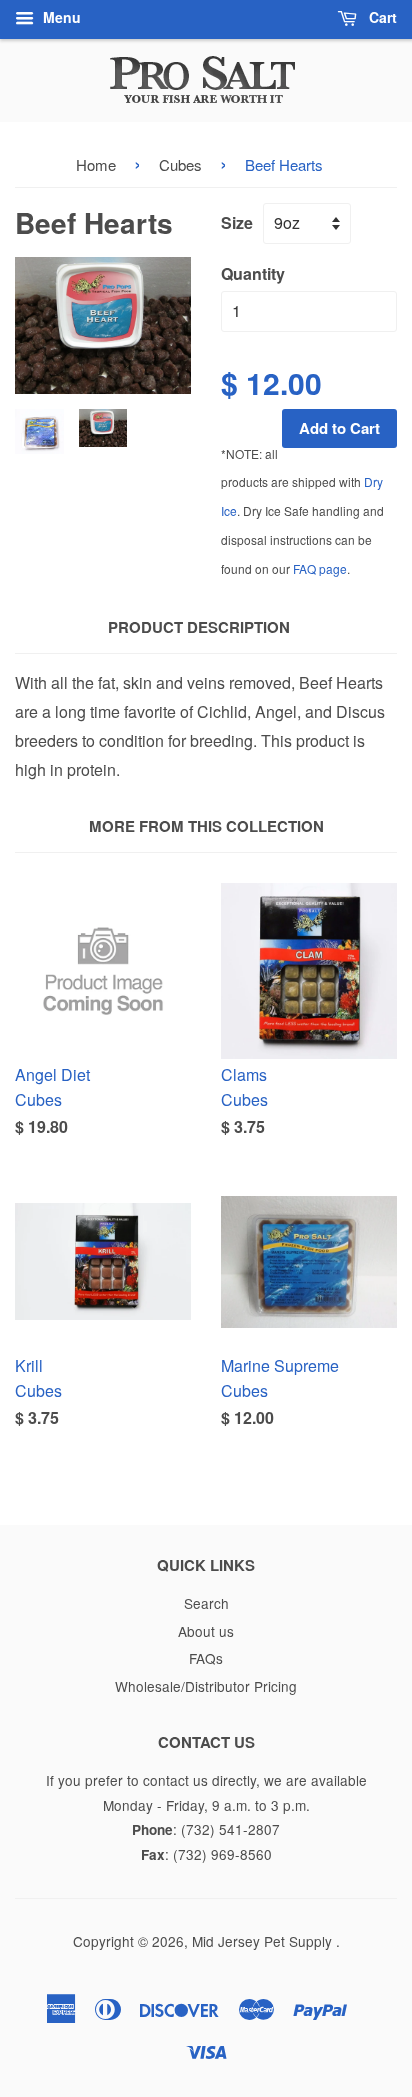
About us (206, 1631)
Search (206, 1603)
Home (96, 164)
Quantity (253, 273)
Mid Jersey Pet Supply (264, 1941)
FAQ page (320, 568)
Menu (60, 17)
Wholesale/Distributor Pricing (206, 1686)
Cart (381, 17)
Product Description (199, 627)
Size (237, 222)
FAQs (206, 1658)
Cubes (180, 164)
